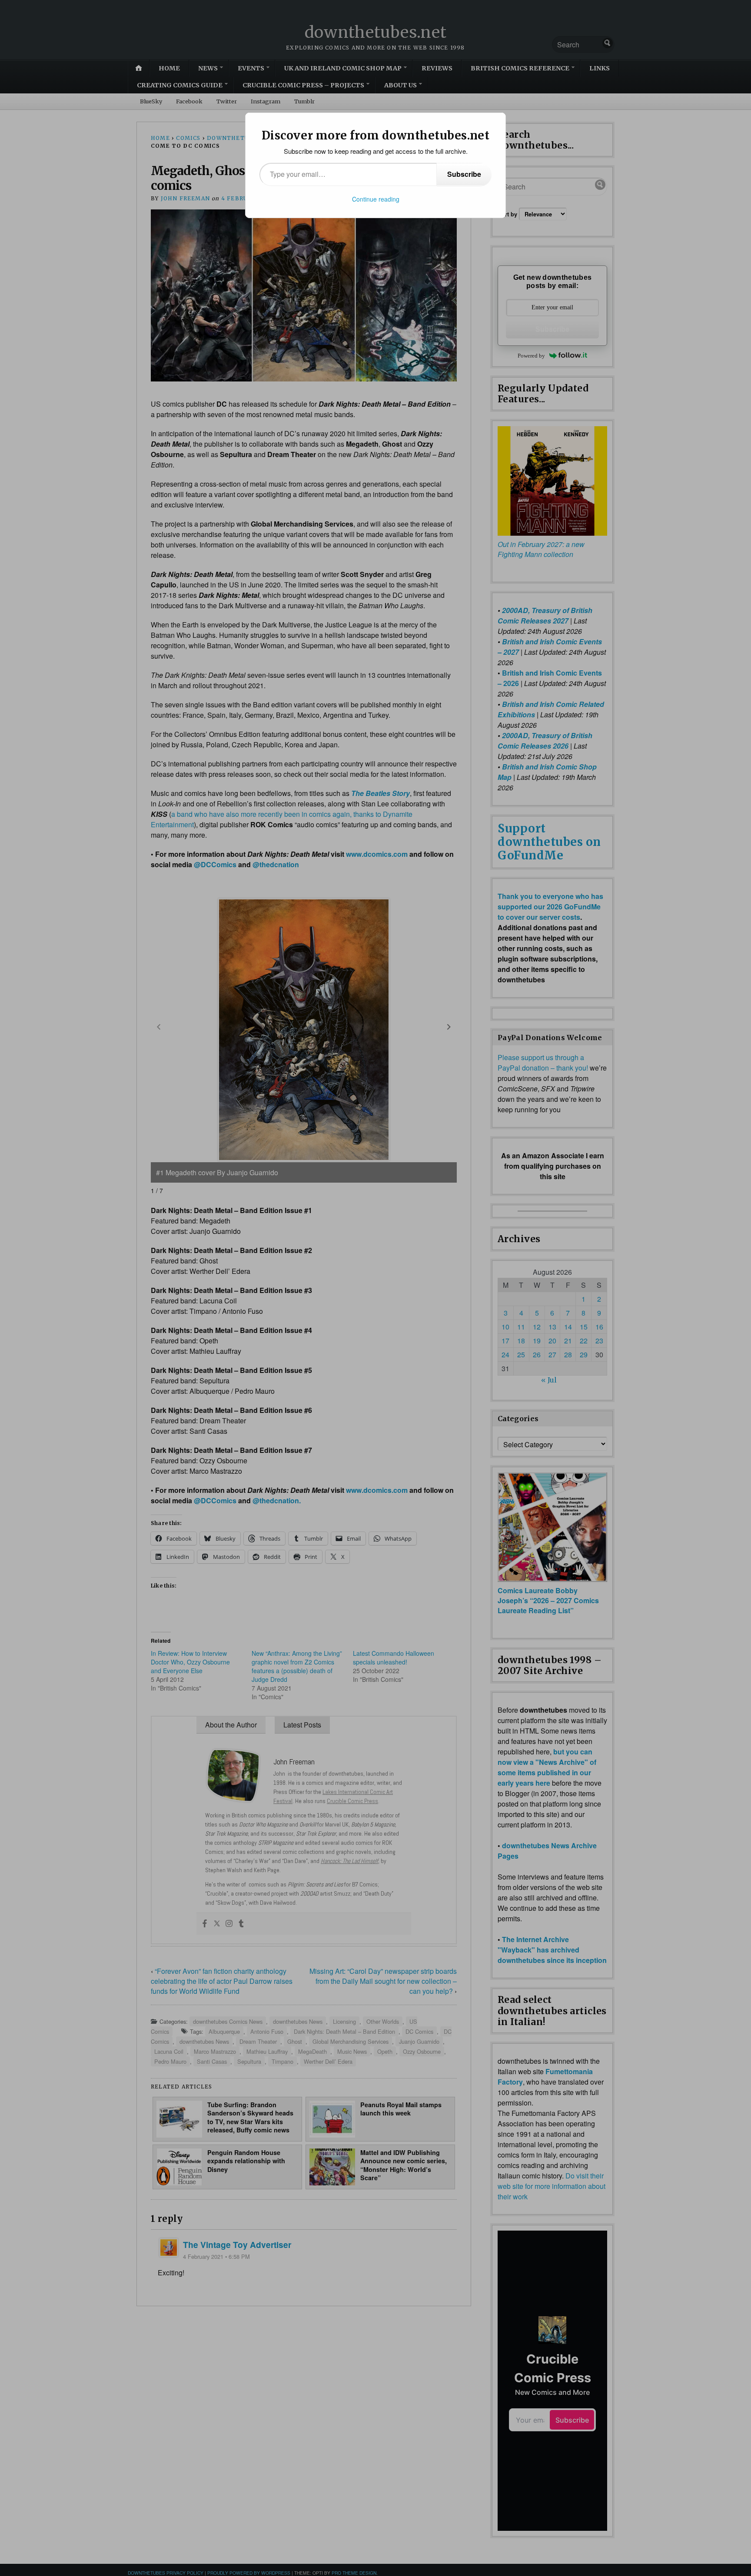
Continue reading (376, 199)
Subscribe (464, 174)
